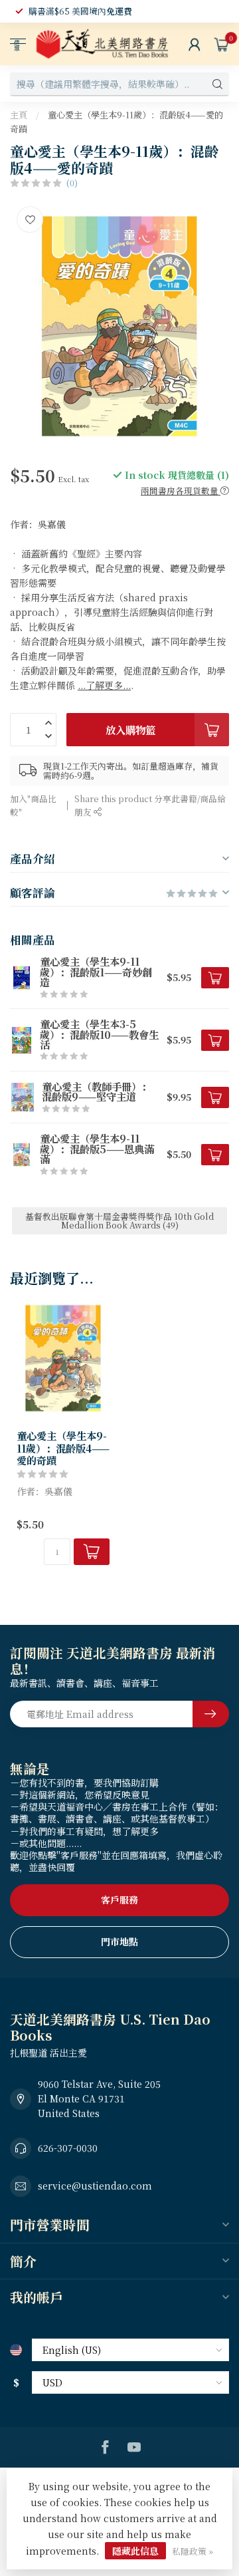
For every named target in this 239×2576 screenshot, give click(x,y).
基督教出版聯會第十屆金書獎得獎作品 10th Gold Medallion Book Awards (119, 1220)
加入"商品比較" (33, 805)
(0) (72, 183)
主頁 (19, 115)
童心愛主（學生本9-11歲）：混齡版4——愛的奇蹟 (63, 1448)
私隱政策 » (193, 2551)
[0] (222, 44)
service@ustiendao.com (95, 2186)
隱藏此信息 (135, 2551)
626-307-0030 (68, 2148)
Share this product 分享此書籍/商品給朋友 (150, 805)
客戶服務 (119, 1900)
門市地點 (119, 1941)
